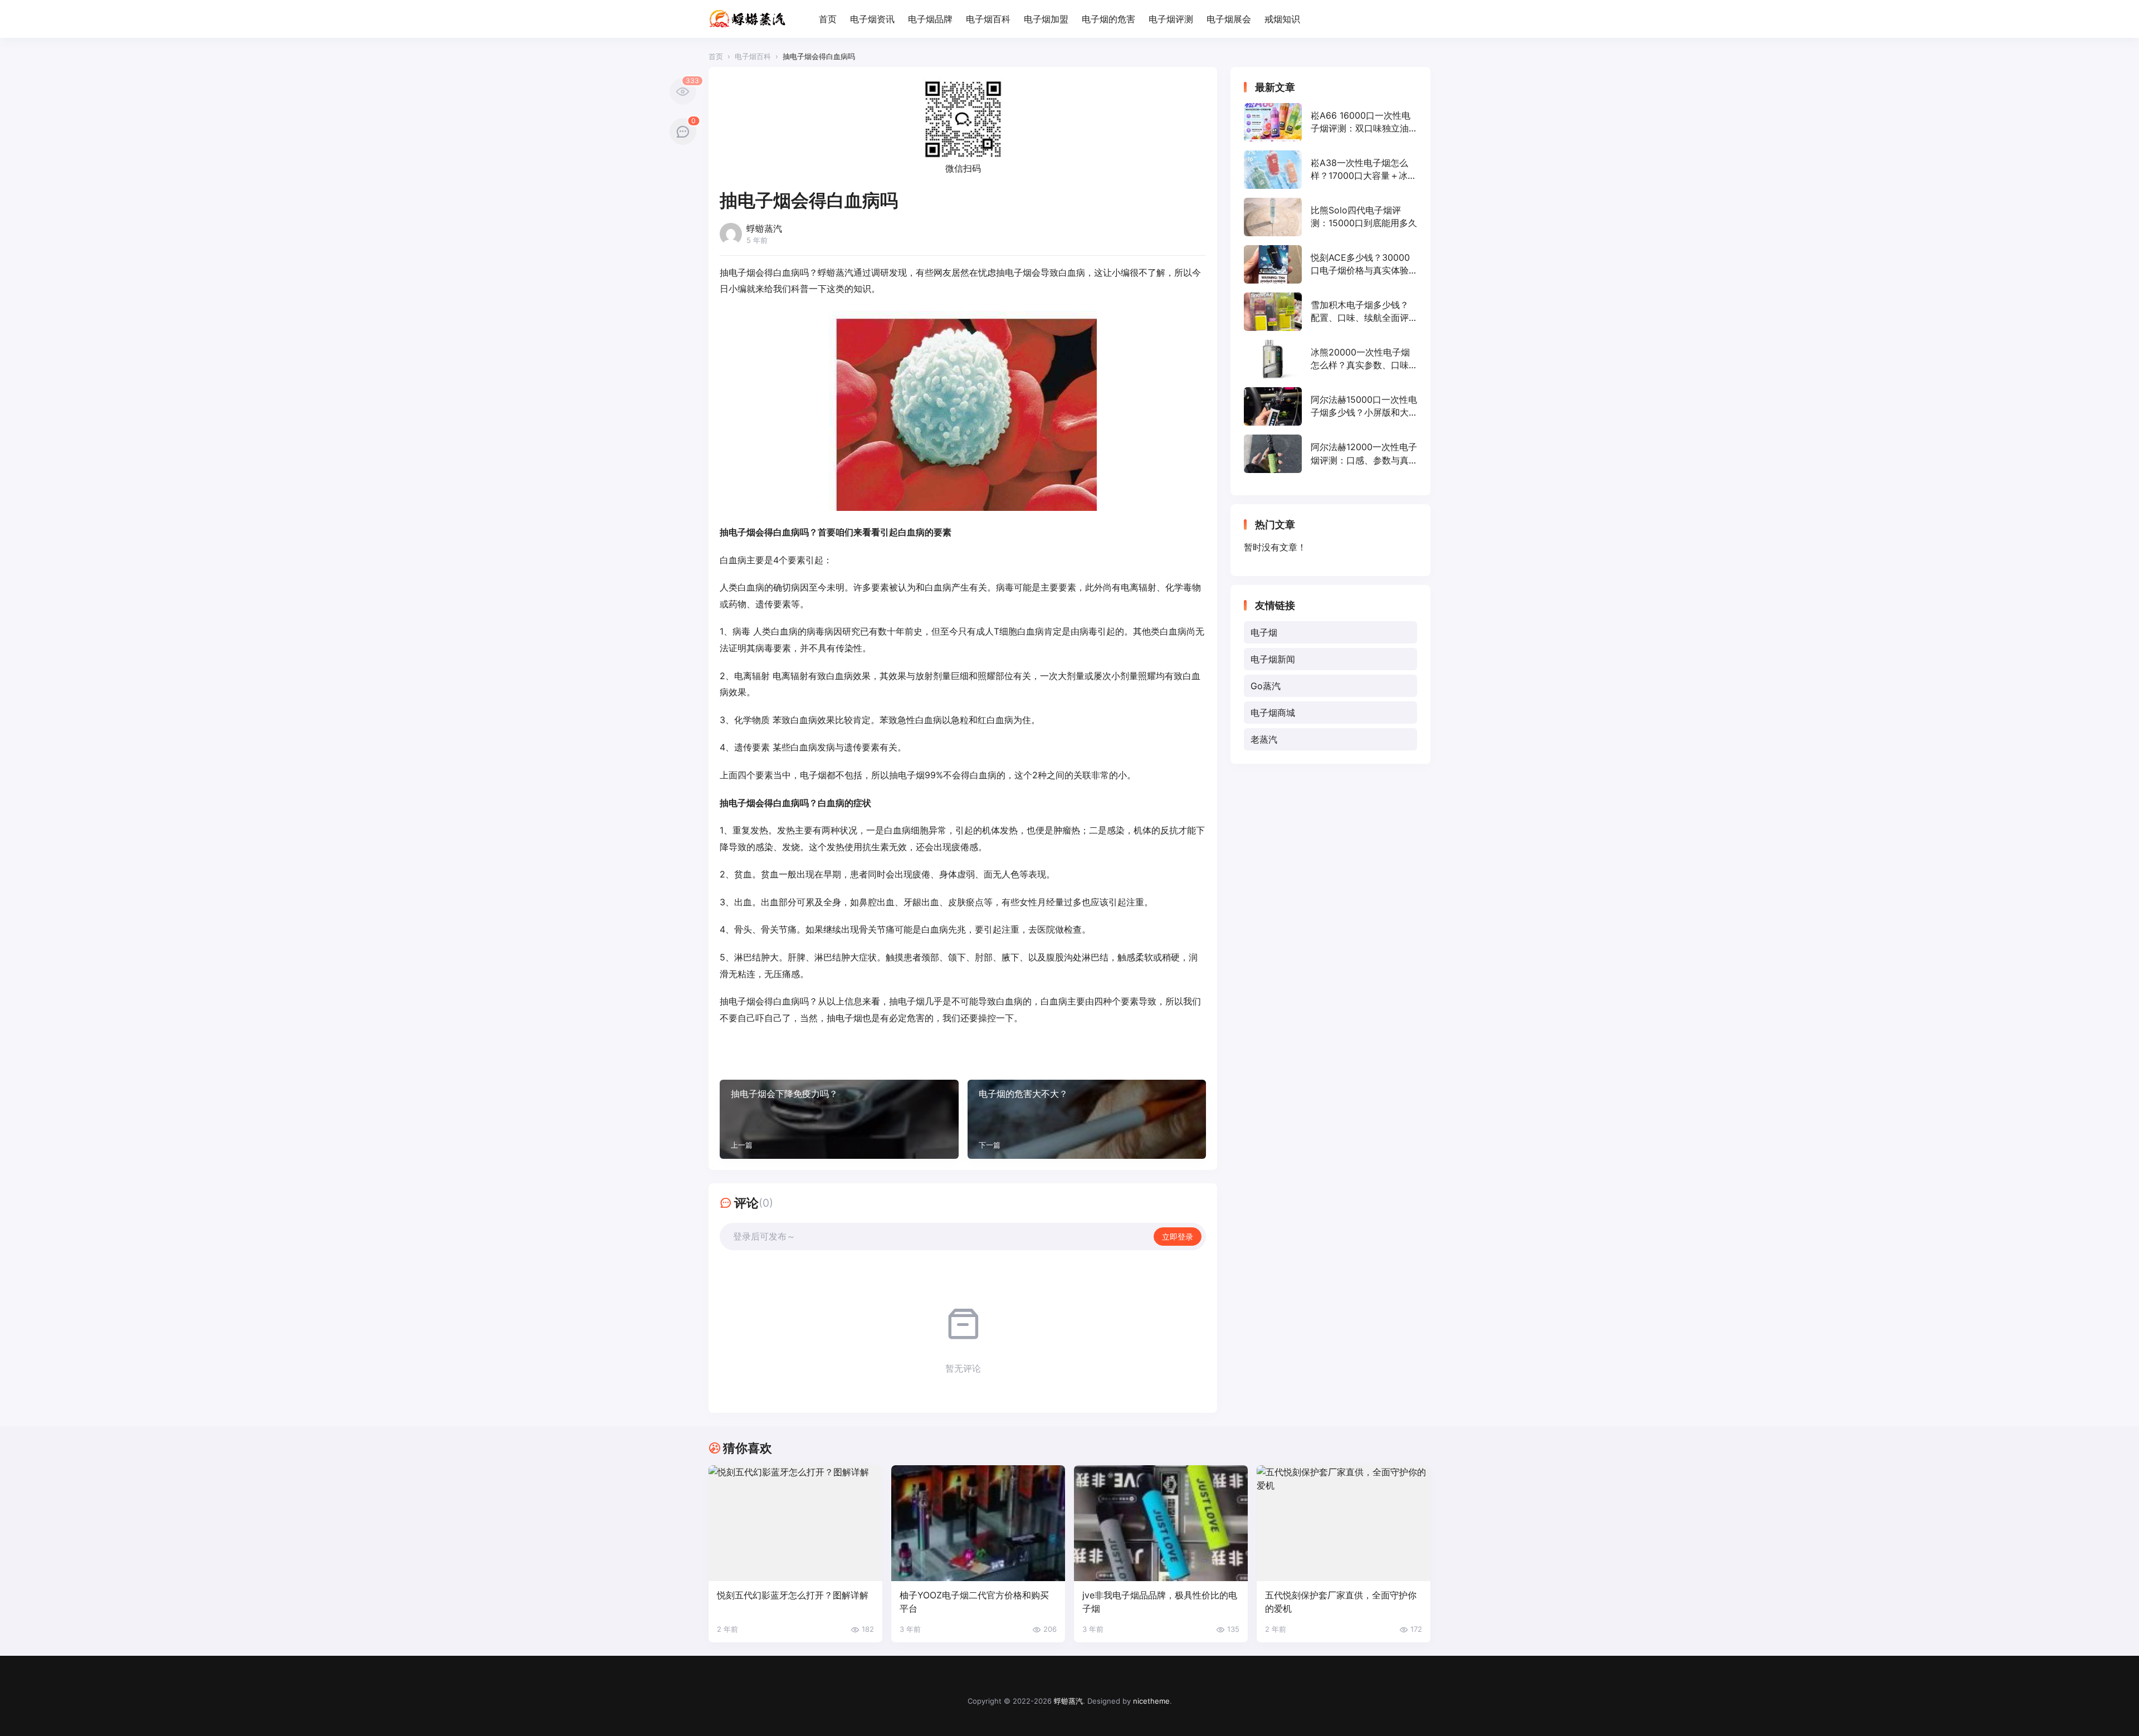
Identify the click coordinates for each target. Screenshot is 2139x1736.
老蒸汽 (1264, 739)
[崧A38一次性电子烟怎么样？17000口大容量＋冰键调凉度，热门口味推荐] (1330, 170)
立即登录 (1178, 1237)
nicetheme (1151, 1701)
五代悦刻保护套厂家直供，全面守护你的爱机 (1341, 1601)
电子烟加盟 (1046, 19)
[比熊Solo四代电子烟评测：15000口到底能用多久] (1330, 217)
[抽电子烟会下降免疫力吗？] (839, 1119)
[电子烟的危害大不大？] (1087, 1119)
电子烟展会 (1229, 19)
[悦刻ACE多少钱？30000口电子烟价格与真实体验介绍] (1330, 264)
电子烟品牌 (930, 19)
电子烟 (1264, 632)
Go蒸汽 (1266, 686)
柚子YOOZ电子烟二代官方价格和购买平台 (974, 1601)
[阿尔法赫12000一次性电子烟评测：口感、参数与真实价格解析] (1330, 454)
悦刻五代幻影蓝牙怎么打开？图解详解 (793, 1595)
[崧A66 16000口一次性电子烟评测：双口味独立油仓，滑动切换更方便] (1330, 122)
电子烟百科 (988, 19)
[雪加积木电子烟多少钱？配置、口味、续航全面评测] (1330, 312)
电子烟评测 (1171, 19)
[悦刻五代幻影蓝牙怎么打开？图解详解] (795, 1523)
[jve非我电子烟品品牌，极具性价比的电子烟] (1161, 1523)
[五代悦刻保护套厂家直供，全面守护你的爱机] (1344, 1523)
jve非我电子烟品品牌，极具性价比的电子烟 (1160, 1601)
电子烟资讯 (872, 19)
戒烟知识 (1282, 19)
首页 (828, 19)
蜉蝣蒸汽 (1068, 1701)
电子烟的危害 (1108, 19)
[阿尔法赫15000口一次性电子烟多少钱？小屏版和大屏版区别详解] (1330, 406)
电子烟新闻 (1273, 659)
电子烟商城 (1273, 713)
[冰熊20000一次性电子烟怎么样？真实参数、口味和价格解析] (1330, 359)
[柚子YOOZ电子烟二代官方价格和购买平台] (978, 1523)
